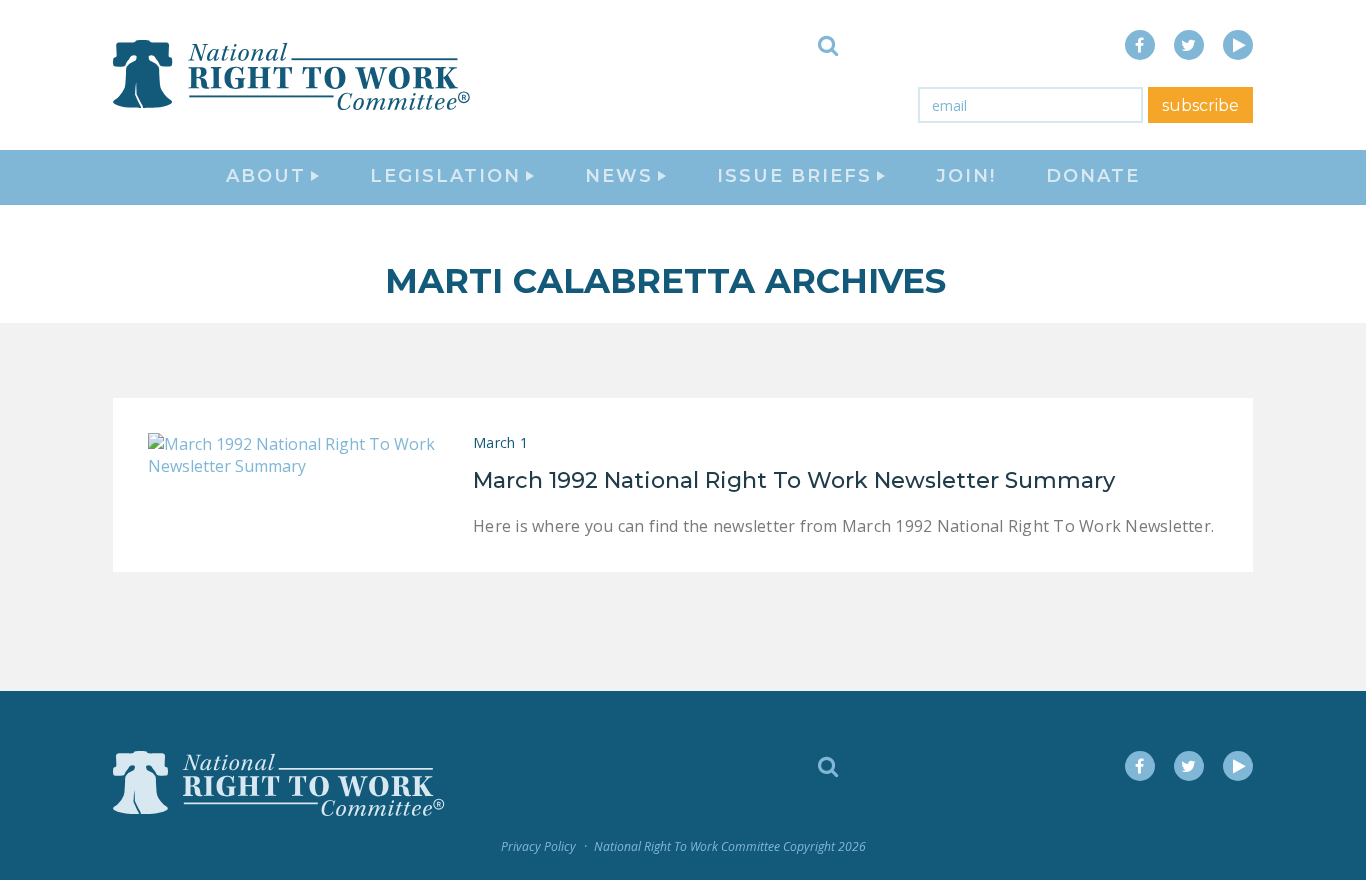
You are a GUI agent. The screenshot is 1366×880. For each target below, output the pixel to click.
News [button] (619, 176)
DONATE (1093, 176)
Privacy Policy (538, 846)
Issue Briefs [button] (794, 176)
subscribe (1200, 105)
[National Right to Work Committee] (293, 75)
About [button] (266, 176)
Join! (966, 176)
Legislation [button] (445, 176)
